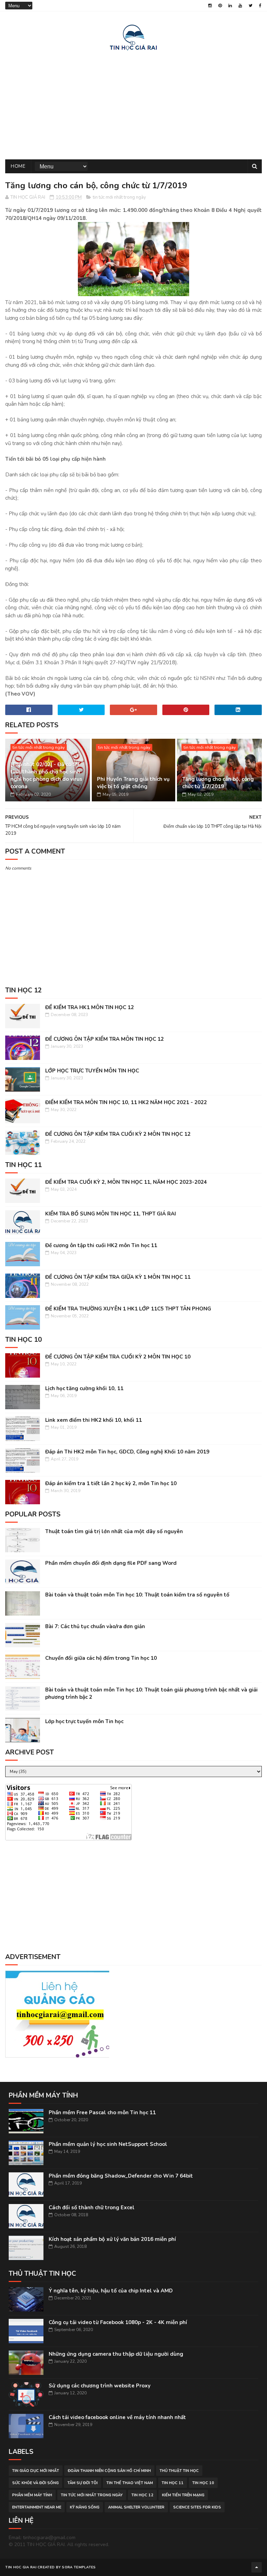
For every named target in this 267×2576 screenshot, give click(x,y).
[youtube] (240, 6)
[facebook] (260, 6)
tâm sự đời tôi (83, 2483)
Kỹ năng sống (85, 2507)
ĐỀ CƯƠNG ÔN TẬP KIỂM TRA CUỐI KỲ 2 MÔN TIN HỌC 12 (118, 1134)
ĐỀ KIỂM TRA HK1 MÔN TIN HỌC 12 (90, 1007)
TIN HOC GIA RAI (21, 2567)
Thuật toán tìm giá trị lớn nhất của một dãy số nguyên (114, 1531)
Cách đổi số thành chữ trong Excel (92, 2208)
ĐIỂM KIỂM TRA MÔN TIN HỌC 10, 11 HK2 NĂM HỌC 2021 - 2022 (126, 1102)
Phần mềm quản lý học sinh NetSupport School (108, 2144)
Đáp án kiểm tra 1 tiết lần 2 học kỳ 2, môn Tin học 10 (111, 1483)
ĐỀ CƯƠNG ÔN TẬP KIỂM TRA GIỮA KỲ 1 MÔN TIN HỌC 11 (118, 1277)
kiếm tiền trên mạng (183, 2495)
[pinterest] (220, 6)
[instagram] (210, 6)
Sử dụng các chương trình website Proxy (100, 2386)
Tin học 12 (142, 2495)
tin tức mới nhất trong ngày (119, 197)
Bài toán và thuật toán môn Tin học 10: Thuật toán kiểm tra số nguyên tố (137, 1595)
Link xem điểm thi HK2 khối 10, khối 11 (94, 1420)
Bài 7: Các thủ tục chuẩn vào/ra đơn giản (95, 1626)
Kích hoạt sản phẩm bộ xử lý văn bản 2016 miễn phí (112, 2239)
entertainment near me (37, 2507)
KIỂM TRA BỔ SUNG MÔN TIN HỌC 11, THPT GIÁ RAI (111, 1214)
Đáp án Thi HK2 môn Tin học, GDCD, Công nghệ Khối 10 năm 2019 (127, 1452)
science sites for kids (197, 2507)
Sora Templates (79, 2567)
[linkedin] (230, 6)
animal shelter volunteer (136, 2507)
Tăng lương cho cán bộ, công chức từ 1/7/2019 (218, 783)
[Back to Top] (257, 2567)
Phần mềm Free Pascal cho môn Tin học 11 (102, 2113)
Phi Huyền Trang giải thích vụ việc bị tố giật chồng (133, 783)
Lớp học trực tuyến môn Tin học (84, 1721)
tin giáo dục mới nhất (36, 2471)
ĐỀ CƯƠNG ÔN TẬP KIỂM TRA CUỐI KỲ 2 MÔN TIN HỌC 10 (118, 1357)
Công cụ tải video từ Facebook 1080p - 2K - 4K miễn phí (118, 2322)
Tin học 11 (173, 2483)
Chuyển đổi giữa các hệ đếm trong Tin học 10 (101, 1658)
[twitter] (250, 6)
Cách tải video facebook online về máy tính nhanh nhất (117, 2417)
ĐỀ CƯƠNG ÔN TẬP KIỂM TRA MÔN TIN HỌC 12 (104, 1039)
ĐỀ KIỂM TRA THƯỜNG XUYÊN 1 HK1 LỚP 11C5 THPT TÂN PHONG (128, 1309)
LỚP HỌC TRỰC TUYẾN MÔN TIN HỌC (92, 1071)
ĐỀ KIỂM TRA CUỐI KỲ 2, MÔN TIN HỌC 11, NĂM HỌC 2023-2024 (126, 1182)
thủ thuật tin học (179, 2471)
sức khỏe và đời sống (35, 2483)
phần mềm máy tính (32, 2495)
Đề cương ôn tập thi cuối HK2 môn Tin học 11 (101, 1245)
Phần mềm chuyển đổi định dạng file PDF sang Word (111, 1563)
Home (18, 166)
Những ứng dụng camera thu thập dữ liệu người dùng (116, 2354)
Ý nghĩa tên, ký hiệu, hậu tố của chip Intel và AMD (111, 2291)
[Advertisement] (133, 104)
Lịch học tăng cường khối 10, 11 (84, 1388)
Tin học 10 (203, 2483)
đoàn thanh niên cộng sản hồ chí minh (109, 2471)
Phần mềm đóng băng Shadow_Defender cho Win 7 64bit (121, 2176)
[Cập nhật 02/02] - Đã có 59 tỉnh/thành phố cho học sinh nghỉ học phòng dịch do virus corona (46, 775)
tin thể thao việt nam (130, 2483)
